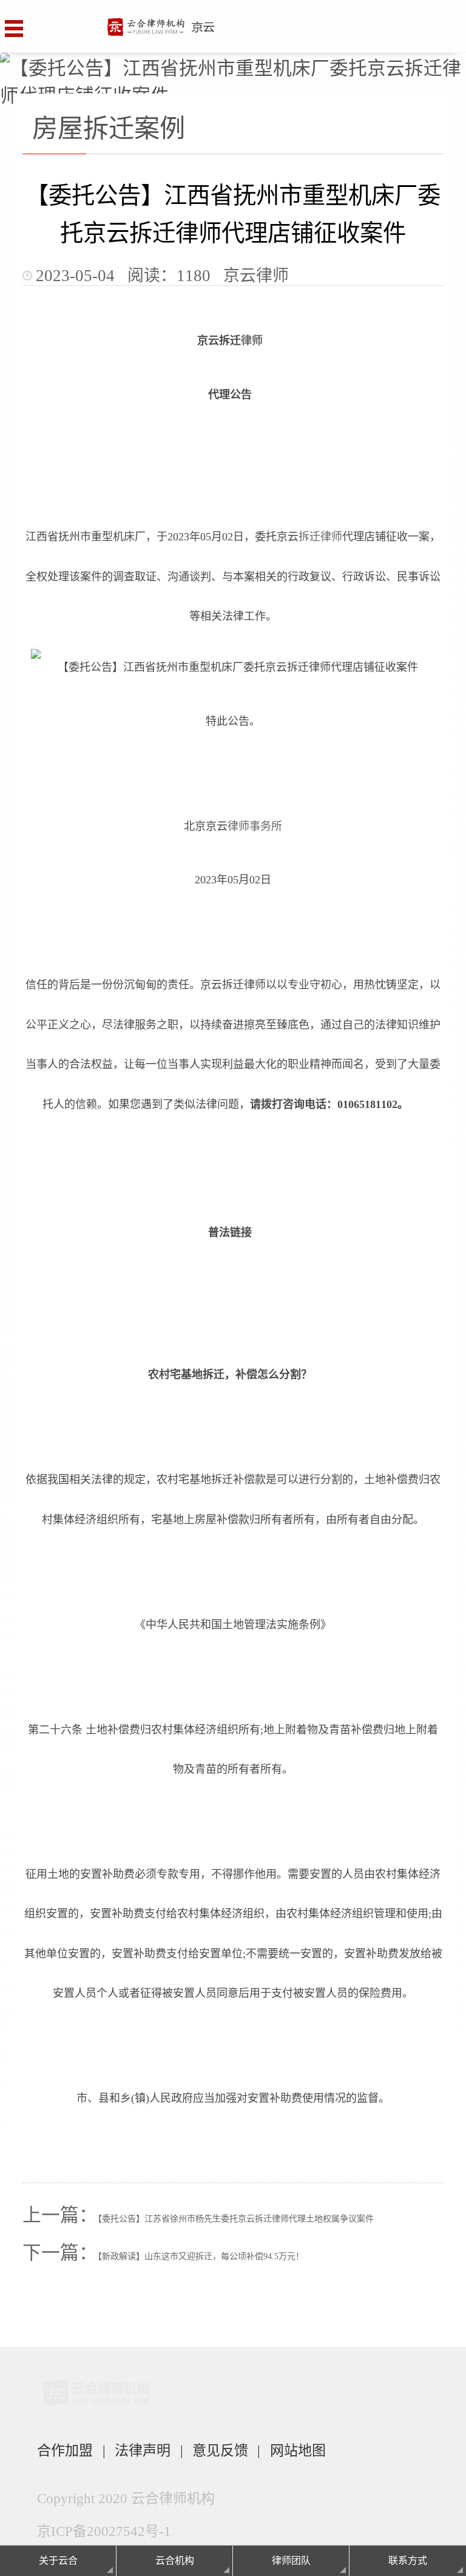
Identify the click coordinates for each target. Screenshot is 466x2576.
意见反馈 (220, 2450)
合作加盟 (65, 2450)
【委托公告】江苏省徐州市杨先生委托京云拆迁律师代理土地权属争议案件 (236, 2219)
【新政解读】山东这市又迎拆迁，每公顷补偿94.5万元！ (201, 2256)
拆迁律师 (320, 537)
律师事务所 (255, 826)
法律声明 (143, 2450)
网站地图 (298, 2450)
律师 (252, 341)
